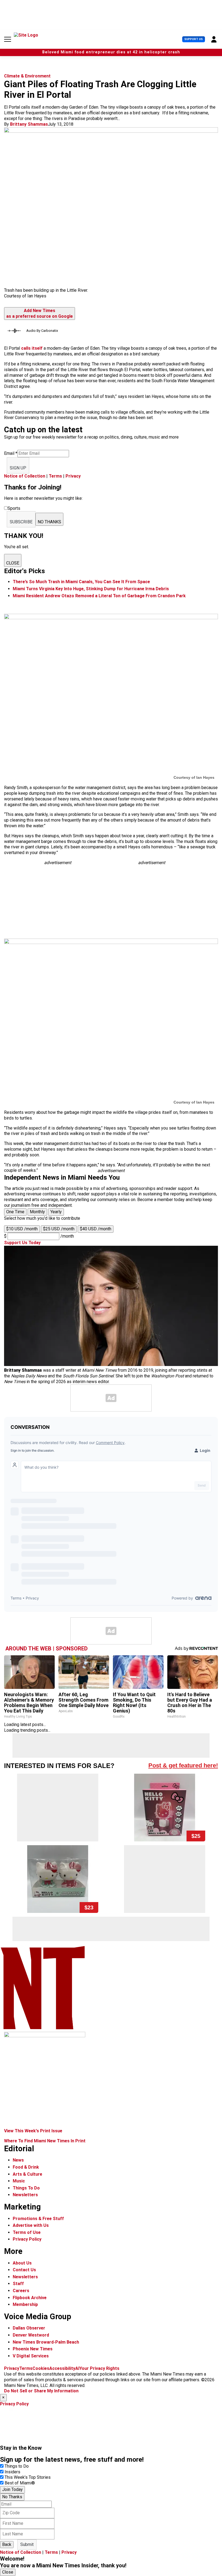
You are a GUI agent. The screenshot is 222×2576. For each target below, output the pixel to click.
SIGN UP (18, 468)
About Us (22, 2263)
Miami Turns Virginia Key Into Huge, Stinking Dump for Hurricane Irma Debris (91, 589)
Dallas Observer (29, 2328)
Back (7, 2544)
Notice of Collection (25, 476)
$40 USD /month (96, 1229)
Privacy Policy (27, 2239)
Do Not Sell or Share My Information (41, 2391)
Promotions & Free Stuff (38, 2219)
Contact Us (24, 2270)
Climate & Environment (27, 76)
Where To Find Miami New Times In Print (45, 2141)
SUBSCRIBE (21, 522)
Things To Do (26, 2188)
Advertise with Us (31, 2225)
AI (77, 2368)
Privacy (73, 476)
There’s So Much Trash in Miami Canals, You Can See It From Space (81, 582)
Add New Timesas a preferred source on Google (40, 313)
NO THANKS (49, 522)
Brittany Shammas (29, 124)
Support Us (194, 39)
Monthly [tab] (37, 1212)
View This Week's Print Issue (33, 2131)
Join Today (12, 2489)
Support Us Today (22, 1243)
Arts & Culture (27, 2174)
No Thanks (12, 2497)
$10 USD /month (22, 1229)
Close (8, 2572)
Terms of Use (27, 2232)
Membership (25, 2304)
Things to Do (17, 2466)
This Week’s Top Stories (28, 2477)
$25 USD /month (59, 1229)
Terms (55, 476)
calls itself (32, 348)
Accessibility (62, 2368)
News (18, 2160)
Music (19, 2181)
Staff (18, 2284)
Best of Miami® (20, 2483)
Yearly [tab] (56, 1212)
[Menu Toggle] (8, 39)
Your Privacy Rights (99, 2368)
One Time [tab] (15, 1212)
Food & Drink (26, 2167)
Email (11, 453)
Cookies (41, 2368)
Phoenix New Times (33, 2349)
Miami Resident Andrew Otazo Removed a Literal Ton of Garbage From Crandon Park (99, 596)
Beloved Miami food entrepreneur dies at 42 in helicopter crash (111, 52)
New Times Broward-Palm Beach (46, 2342)
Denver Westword (31, 2335)
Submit (27, 2544)
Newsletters (25, 2195)
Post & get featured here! (183, 1765)
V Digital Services (31, 2356)
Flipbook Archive (30, 2298)
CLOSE (13, 563)
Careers (21, 2291)
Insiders (12, 2472)
